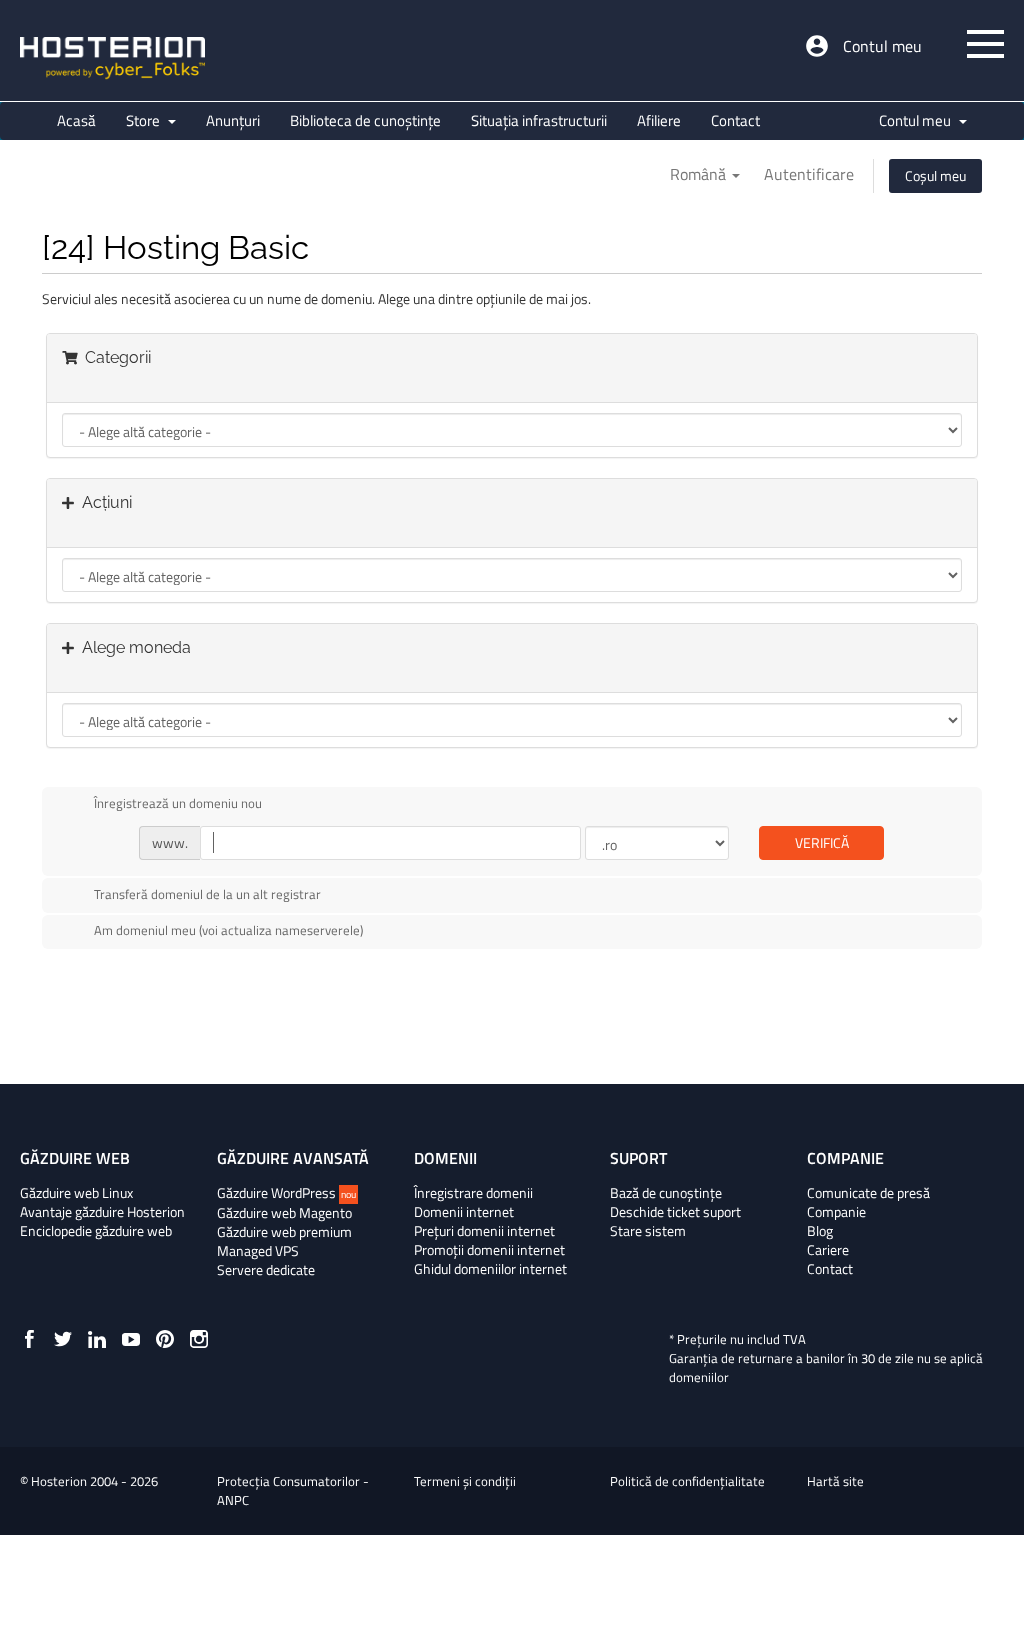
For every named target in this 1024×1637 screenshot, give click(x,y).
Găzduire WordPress (286, 1193)
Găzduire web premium (284, 1232)
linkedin (97, 1339)
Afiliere (659, 120)
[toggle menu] (985, 44)
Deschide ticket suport (675, 1212)
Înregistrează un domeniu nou (178, 803)
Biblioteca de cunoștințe (365, 120)
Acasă (76, 120)
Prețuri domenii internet (484, 1231)
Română (700, 174)
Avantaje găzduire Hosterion (102, 1212)
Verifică (822, 842)
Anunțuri (233, 120)
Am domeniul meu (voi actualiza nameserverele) (228, 930)
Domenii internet (464, 1212)
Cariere (828, 1250)
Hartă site (835, 1481)
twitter (63, 1339)
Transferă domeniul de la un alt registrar (207, 894)
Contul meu (882, 46)
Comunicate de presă (868, 1193)
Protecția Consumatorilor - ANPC (293, 1490)
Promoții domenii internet (489, 1250)
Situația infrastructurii (539, 120)
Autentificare (809, 174)
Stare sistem (648, 1231)
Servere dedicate (266, 1270)
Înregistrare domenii (473, 1193)
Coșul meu (935, 175)
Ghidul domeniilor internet (490, 1269)
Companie (836, 1212)
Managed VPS (258, 1251)
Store (146, 120)
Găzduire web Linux (76, 1193)
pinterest (165, 1339)
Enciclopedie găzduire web (96, 1231)
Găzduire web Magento (284, 1213)
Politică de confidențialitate (687, 1481)
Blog (820, 1231)
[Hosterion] (112, 60)
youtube (131, 1339)
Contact (735, 120)
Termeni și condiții (465, 1481)
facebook (29, 1339)
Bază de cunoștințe (666, 1193)
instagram (199, 1339)
